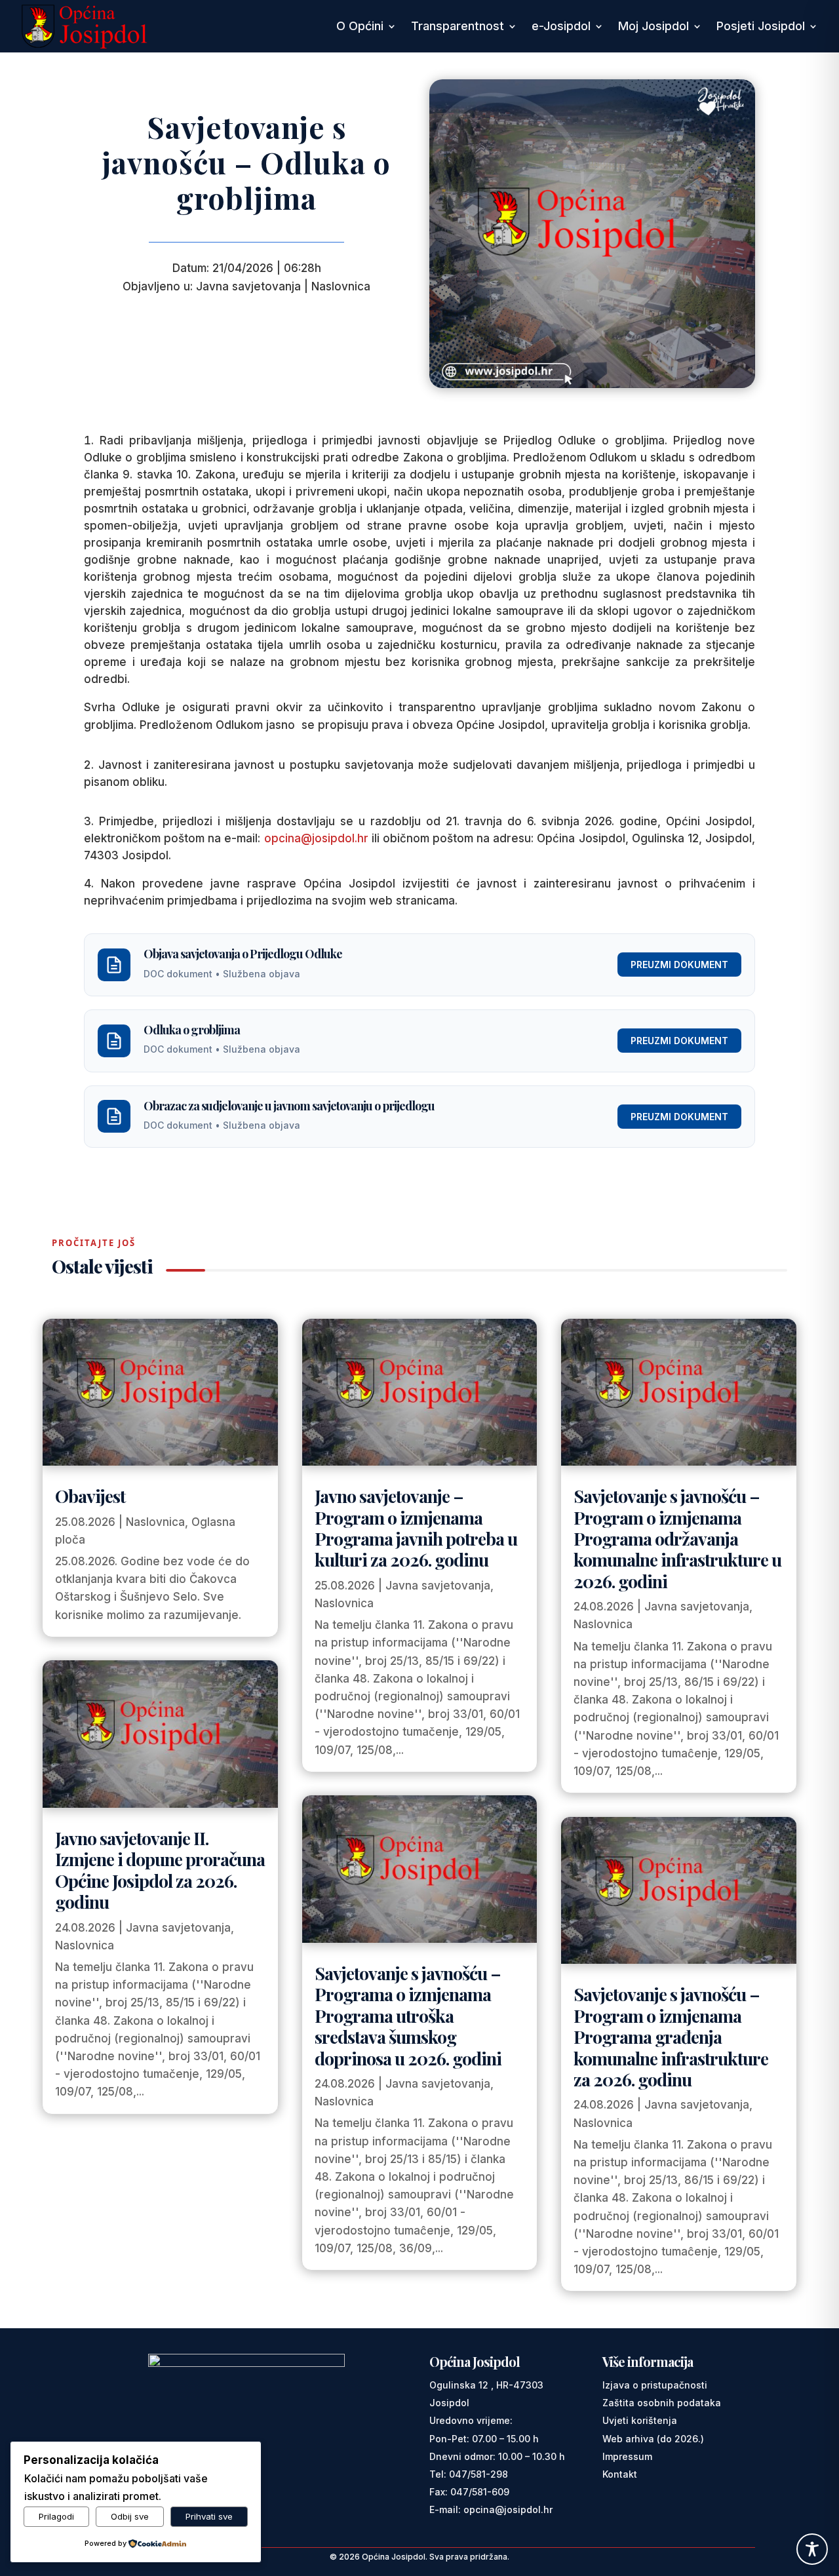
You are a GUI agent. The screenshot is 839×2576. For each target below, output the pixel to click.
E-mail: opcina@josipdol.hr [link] (491, 2509)
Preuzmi (679, 965)
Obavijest (90, 1496)
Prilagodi (56, 2516)
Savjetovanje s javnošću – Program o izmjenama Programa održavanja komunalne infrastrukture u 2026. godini (677, 1538)
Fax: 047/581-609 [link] (469, 2492)
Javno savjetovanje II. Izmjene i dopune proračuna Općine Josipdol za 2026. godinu (160, 1870)
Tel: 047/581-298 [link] (469, 2474)
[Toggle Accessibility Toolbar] (812, 2549)
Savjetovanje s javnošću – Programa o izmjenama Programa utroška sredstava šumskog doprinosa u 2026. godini (408, 2016)
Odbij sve (130, 2516)
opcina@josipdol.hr (316, 838)
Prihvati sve (209, 2516)
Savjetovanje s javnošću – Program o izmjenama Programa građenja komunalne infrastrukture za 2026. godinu (671, 2037)
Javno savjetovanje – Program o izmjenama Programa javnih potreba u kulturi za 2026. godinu (416, 1528)
